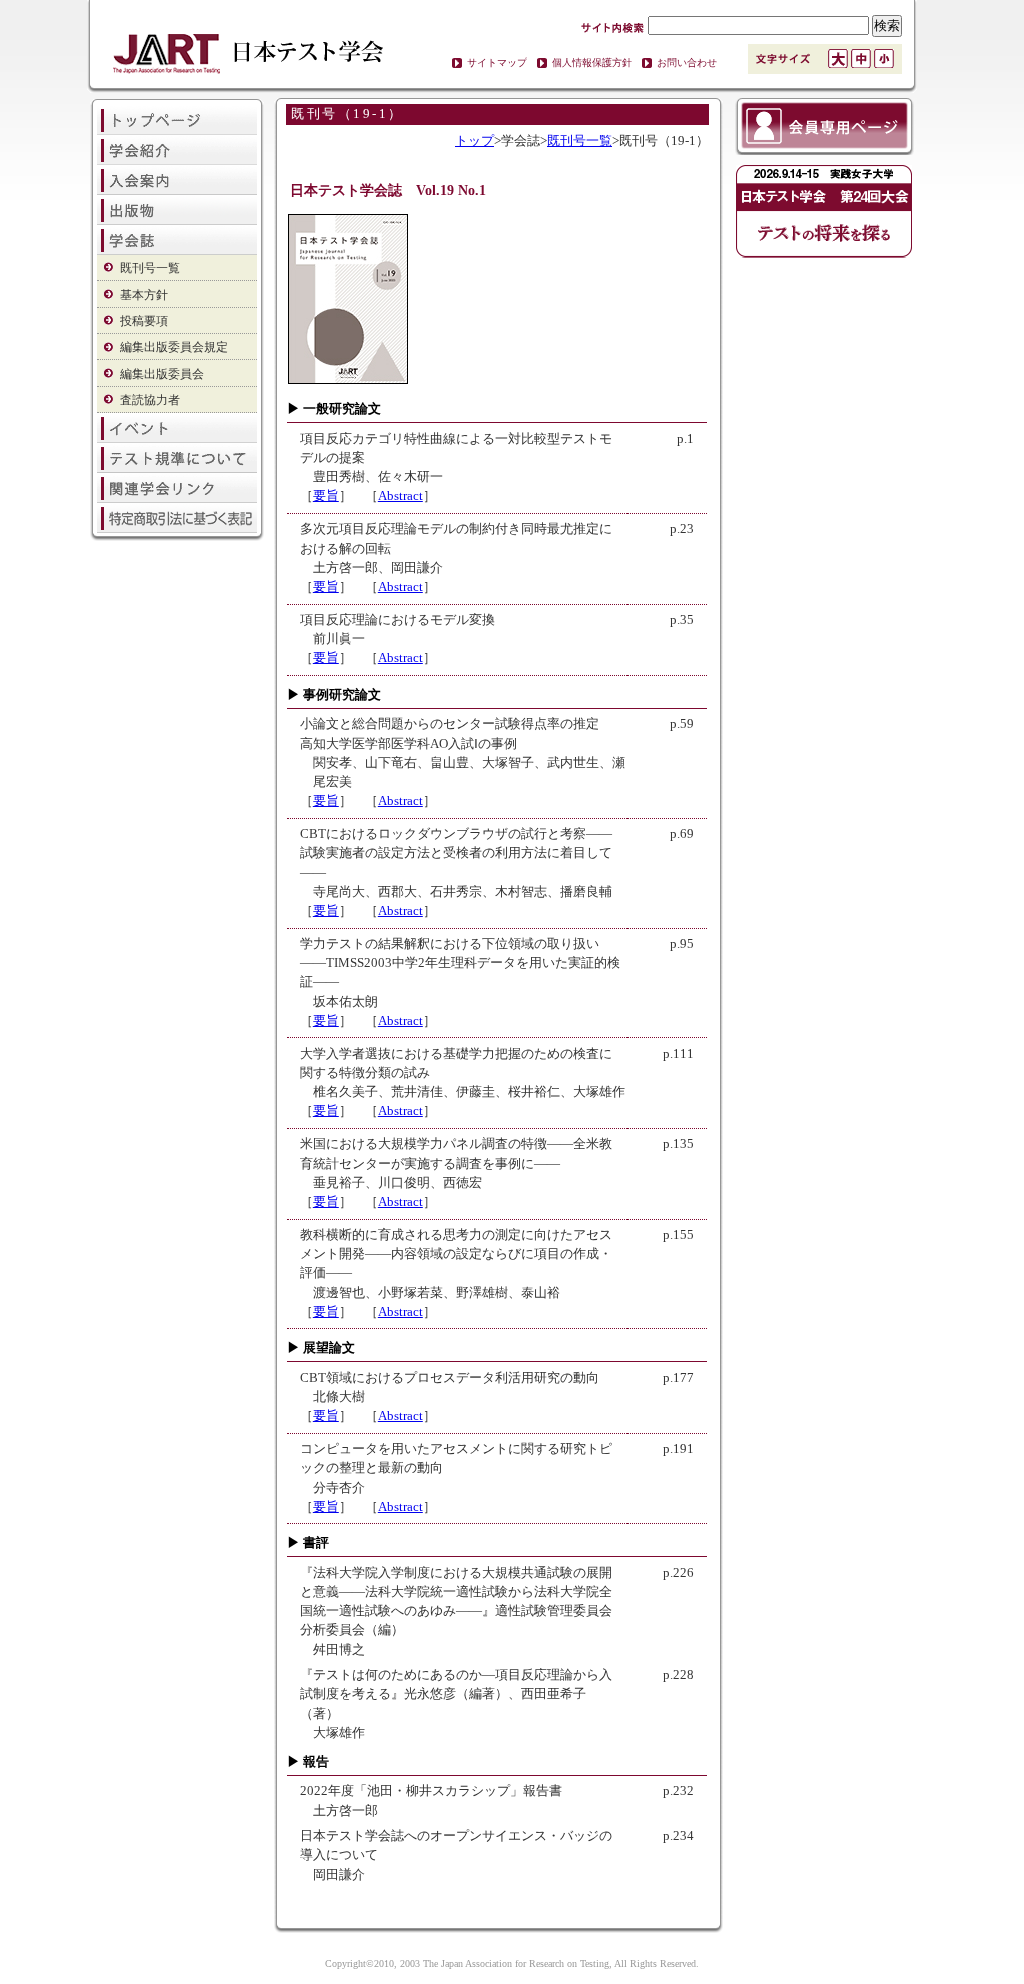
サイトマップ (497, 62)
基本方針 (144, 295)
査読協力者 (150, 400)
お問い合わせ (687, 62)
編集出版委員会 (162, 374)
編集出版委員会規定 (174, 347)
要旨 (326, 496)
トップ (474, 141)
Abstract (400, 496)
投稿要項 (144, 321)
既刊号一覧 (150, 268)
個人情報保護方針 (592, 62)
